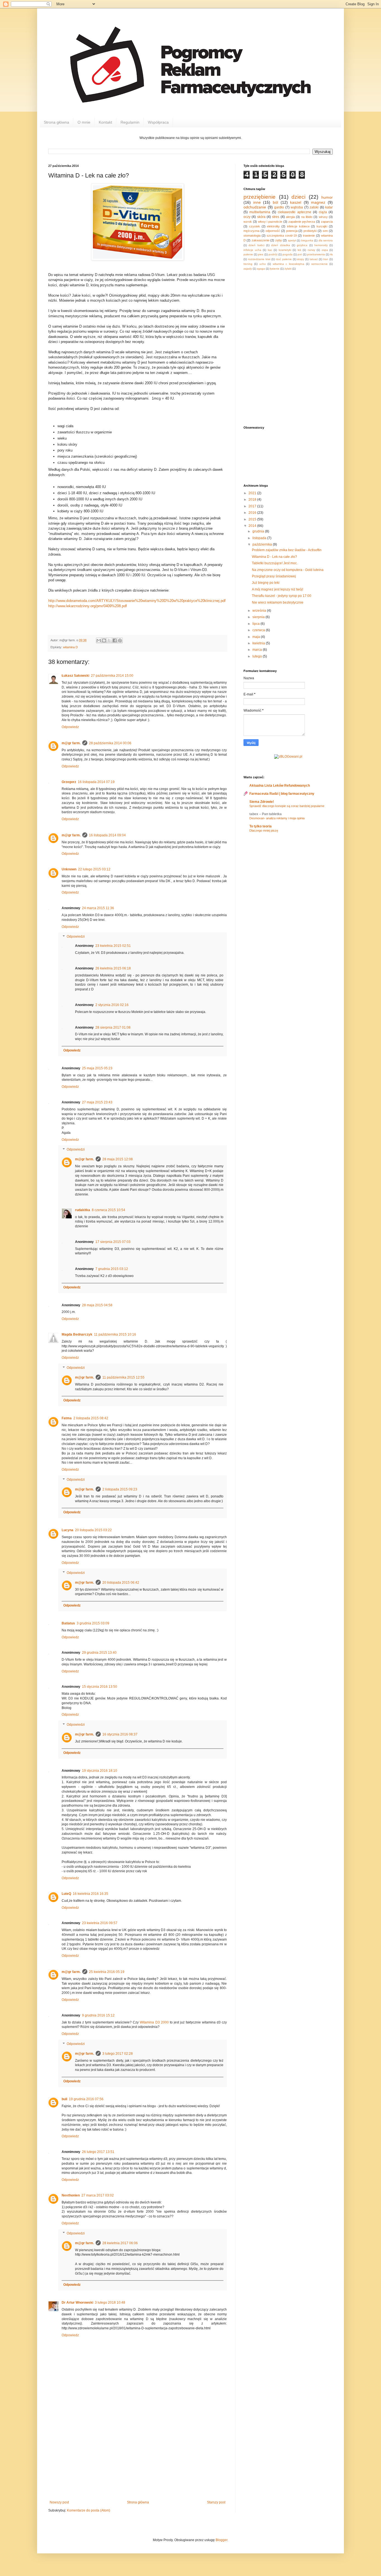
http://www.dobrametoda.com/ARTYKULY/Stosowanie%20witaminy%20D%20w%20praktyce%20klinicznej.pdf (137, 601)
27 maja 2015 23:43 (97, 1102)
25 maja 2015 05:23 (97, 1068)
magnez (318, 202)
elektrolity (273, 226)
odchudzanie (255, 207)
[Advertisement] (138, 2459)
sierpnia (259, 617)
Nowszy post (59, 2502)
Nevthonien (71, 2195)
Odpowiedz (70, 727)
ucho (263, 264)
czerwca (259, 630)
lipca (256, 624)
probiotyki (310, 231)
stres (276, 217)
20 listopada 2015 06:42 (121, 1583)
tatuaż (314, 259)
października (263, 544)
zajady (248, 269)
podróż (273, 254)
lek (299, 250)
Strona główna (56, 122)
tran (326, 259)
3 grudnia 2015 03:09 (93, 1623)
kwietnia (259, 643)
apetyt (292, 240)
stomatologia (252, 236)
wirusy (323, 217)
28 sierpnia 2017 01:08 (113, 1027)
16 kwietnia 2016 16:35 (91, 1894)
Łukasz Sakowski (75, 676)
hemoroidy (321, 245)
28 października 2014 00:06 (110, 743)
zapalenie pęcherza (302, 222)
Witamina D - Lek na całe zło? (274, 557)
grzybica (302, 245)
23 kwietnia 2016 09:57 (100, 1923)
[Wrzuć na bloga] (104, 640)
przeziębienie (260, 197)
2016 (253, 513)
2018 (253, 500)
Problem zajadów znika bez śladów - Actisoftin (287, 550)
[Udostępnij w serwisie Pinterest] (120, 640)
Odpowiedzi (76, 937)
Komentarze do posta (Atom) (89, 2510)
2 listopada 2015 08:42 (91, 1418)
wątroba (297, 207)
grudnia (259, 531)
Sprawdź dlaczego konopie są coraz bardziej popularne (287, 806)
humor (327, 197)
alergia (290, 217)
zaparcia (327, 222)
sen (325, 231)
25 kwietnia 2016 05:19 (107, 1972)
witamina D (70, 647)
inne (257, 202)
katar (329, 207)
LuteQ (66, 1894)
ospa (325, 250)
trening (248, 264)
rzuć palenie (284, 259)
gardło (279, 207)
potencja (292, 231)
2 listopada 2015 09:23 (120, 1489)
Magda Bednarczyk (77, 1334)
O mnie (84, 122)
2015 (253, 519)
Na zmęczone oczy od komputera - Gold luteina (288, 570)
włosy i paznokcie (270, 222)
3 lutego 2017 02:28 (118, 2054)
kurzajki (322, 226)
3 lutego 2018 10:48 (110, 2303)
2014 (253, 526)
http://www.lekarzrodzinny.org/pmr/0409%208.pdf (88, 606)
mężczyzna (251, 231)
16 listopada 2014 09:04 (107, 835)
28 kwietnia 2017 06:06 (120, 2243)
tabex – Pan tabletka (266, 814)
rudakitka (83, 1210)
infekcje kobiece (298, 226)
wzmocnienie (319, 264)
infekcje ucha (252, 250)
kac (270, 250)
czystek (255, 226)
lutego (258, 656)
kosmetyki (285, 250)
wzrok (248, 222)
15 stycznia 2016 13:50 (100, 1687)
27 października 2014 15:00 (112, 676)
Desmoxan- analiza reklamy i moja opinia (277, 818)
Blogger (221, 2540)
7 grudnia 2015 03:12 (112, 1269)
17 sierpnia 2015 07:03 (113, 1242)
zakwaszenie (261, 240)
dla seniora (326, 240)
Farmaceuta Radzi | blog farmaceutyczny (282, 794)
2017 (253, 506)
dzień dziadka (280, 245)
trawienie (309, 236)
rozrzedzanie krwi (259, 259)
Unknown (69, 869)
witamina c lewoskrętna (289, 264)
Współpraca (158, 122)
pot (300, 254)
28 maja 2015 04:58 (97, 1305)
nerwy (311, 250)
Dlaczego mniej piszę (264, 830)
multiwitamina (260, 212)
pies (261, 254)
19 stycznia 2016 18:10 (100, 1771)
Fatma (67, 1418)
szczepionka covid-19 (282, 236)
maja (257, 637)
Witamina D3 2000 (154, 2022)
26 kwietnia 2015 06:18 (113, 968)
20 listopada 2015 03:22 (93, 1530)
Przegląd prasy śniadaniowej (274, 576)
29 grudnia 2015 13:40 (99, 1653)
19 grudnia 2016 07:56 (86, 2099)
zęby (279, 240)
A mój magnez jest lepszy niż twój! (278, 589)
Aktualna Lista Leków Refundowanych (280, 786)
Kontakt (105, 122)
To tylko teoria (261, 826)
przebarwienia (316, 254)
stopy (301, 259)
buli (64, 2099)
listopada (260, 538)
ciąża (323, 212)
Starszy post (216, 2502)
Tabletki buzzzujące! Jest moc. (275, 563)
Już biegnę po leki (266, 583)
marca (258, 650)
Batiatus (68, 1623)
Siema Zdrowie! (262, 802)
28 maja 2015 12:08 (118, 1159)
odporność (273, 231)
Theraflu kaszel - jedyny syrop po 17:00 (282, 596)
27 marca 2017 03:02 (98, 2195)
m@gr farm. (71, 743)
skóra (261, 217)
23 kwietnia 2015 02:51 (113, 946)
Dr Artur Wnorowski (77, 2303)
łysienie (275, 269)
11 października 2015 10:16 (115, 1334)
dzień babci (256, 245)
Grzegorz (69, 782)
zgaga (261, 269)
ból (275, 202)
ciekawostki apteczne (294, 212)
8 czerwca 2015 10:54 (108, 1210)
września (260, 611)
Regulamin (130, 122)
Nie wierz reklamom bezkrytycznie (278, 602)
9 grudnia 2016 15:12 (98, 2015)
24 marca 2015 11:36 (98, 908)
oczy (247, 217)
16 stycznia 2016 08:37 (120, 1734)
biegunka (307, 240)
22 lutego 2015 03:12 (94, 869)
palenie (248, 254)
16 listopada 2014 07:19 (96, 782)
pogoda (288, 254)
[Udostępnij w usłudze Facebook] (115, 640)
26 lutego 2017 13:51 (98, 2152)
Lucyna (67, 1530)
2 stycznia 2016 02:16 (112, 1005)
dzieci (298, 197)
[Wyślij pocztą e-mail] (99, 640)
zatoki (314, 207)
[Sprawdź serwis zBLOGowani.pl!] (288, 757)
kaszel (296, 202)
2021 (253, 493)
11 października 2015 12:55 (123, 1377)
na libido (307, 217)
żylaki (288, 269)
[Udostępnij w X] (109, 640)
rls (331, 254)
